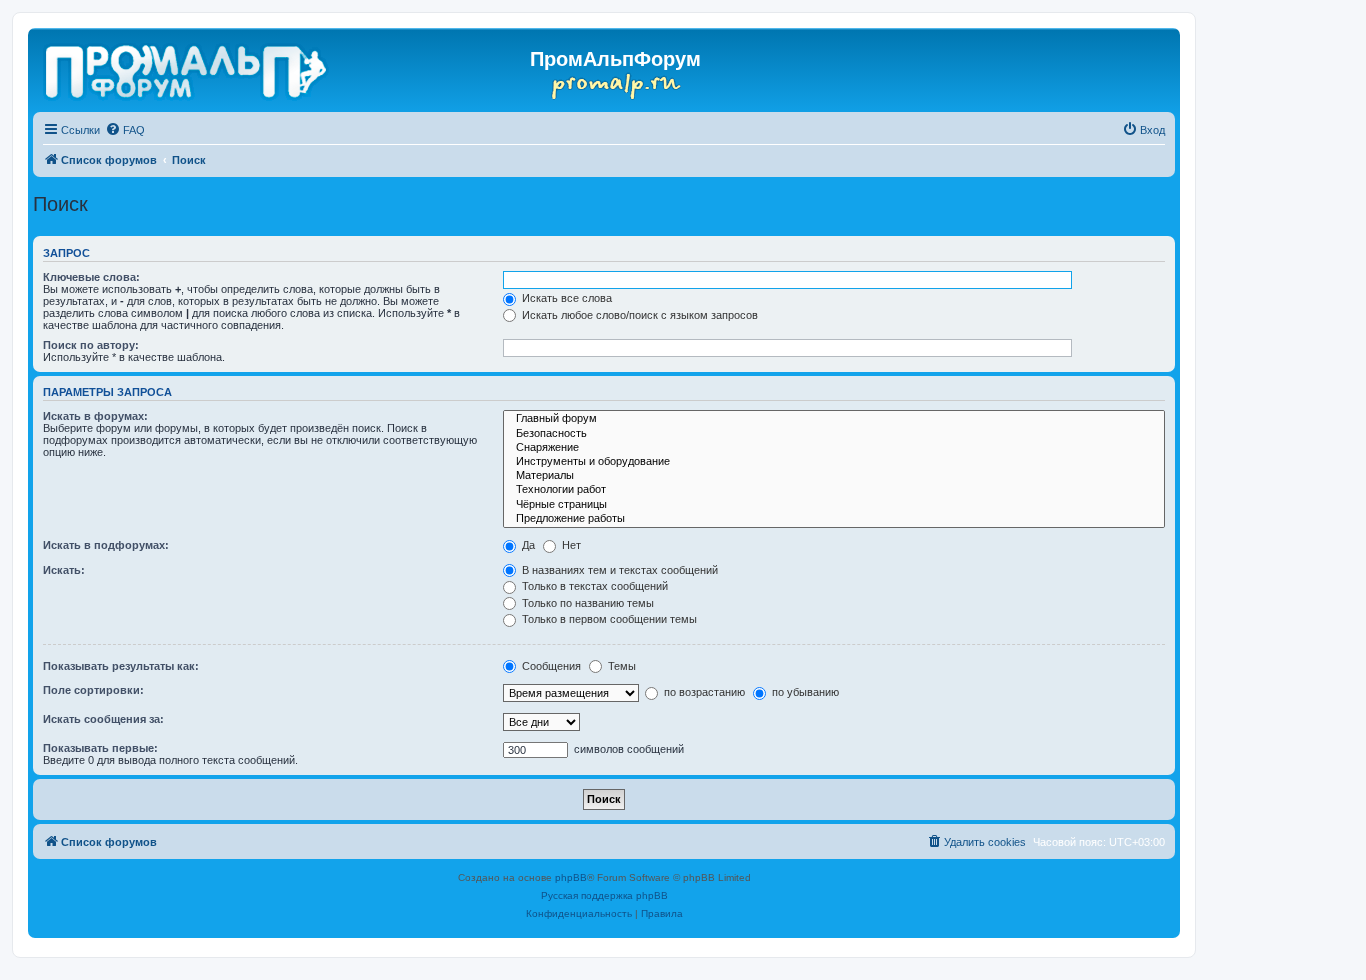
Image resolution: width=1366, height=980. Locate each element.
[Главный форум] (834, 419)
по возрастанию (703, 692)
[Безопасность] (834, 434)
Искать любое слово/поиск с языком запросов (638, 315)
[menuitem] (125, 130)
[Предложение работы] (834, 519)
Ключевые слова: (91, 277)
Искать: (64, 570)
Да (527, 545)
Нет (570, 545)
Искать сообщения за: (103, 719)
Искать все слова (565, 298)
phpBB (571, 877)
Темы (620, 666)
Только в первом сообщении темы (608, 619)
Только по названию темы (586, 603)
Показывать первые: (100, 748)
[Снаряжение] (834, 448)
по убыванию (804, 692)
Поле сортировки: (93, 690)
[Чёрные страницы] (834, 505)
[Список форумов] (187, 68)
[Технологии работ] (834, 490)
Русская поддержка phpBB (604, 895)
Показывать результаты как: (121, 666)
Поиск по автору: (91, 345)
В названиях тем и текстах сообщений (618, 570)
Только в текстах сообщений (593, 586)
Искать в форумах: (95, 416)
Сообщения (550, 666)
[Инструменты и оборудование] (834, 462)
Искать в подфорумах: (106, 545)
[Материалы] (834, 476)
